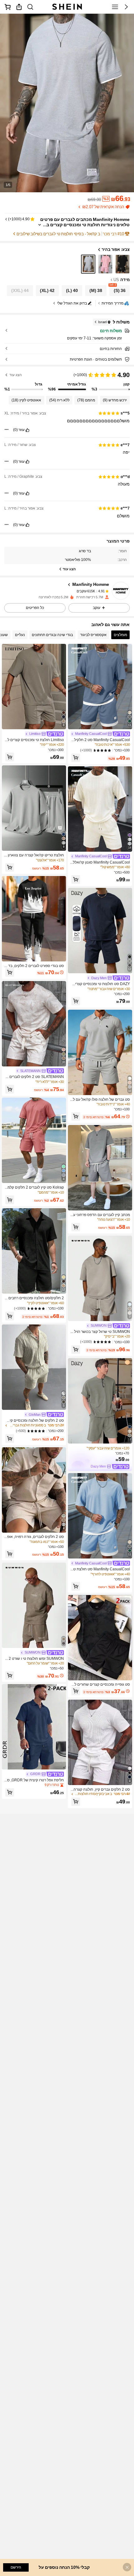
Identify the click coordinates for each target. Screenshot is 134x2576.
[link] (30, 7)
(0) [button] (15, 430)
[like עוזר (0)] (27, 430)
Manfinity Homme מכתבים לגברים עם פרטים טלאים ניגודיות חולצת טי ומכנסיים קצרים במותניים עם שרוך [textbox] (85, 225)
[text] (67, 421)
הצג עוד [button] (16, 375)
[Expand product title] (40, 225)
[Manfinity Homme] (121, 591)
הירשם (16, 2567)
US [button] (116, 280)
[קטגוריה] (115, 7)
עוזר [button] (22, 430)
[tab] (120, 635)
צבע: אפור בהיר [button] (116, 249)
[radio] (122, 264)
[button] (126, 7)
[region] (67, 381)
